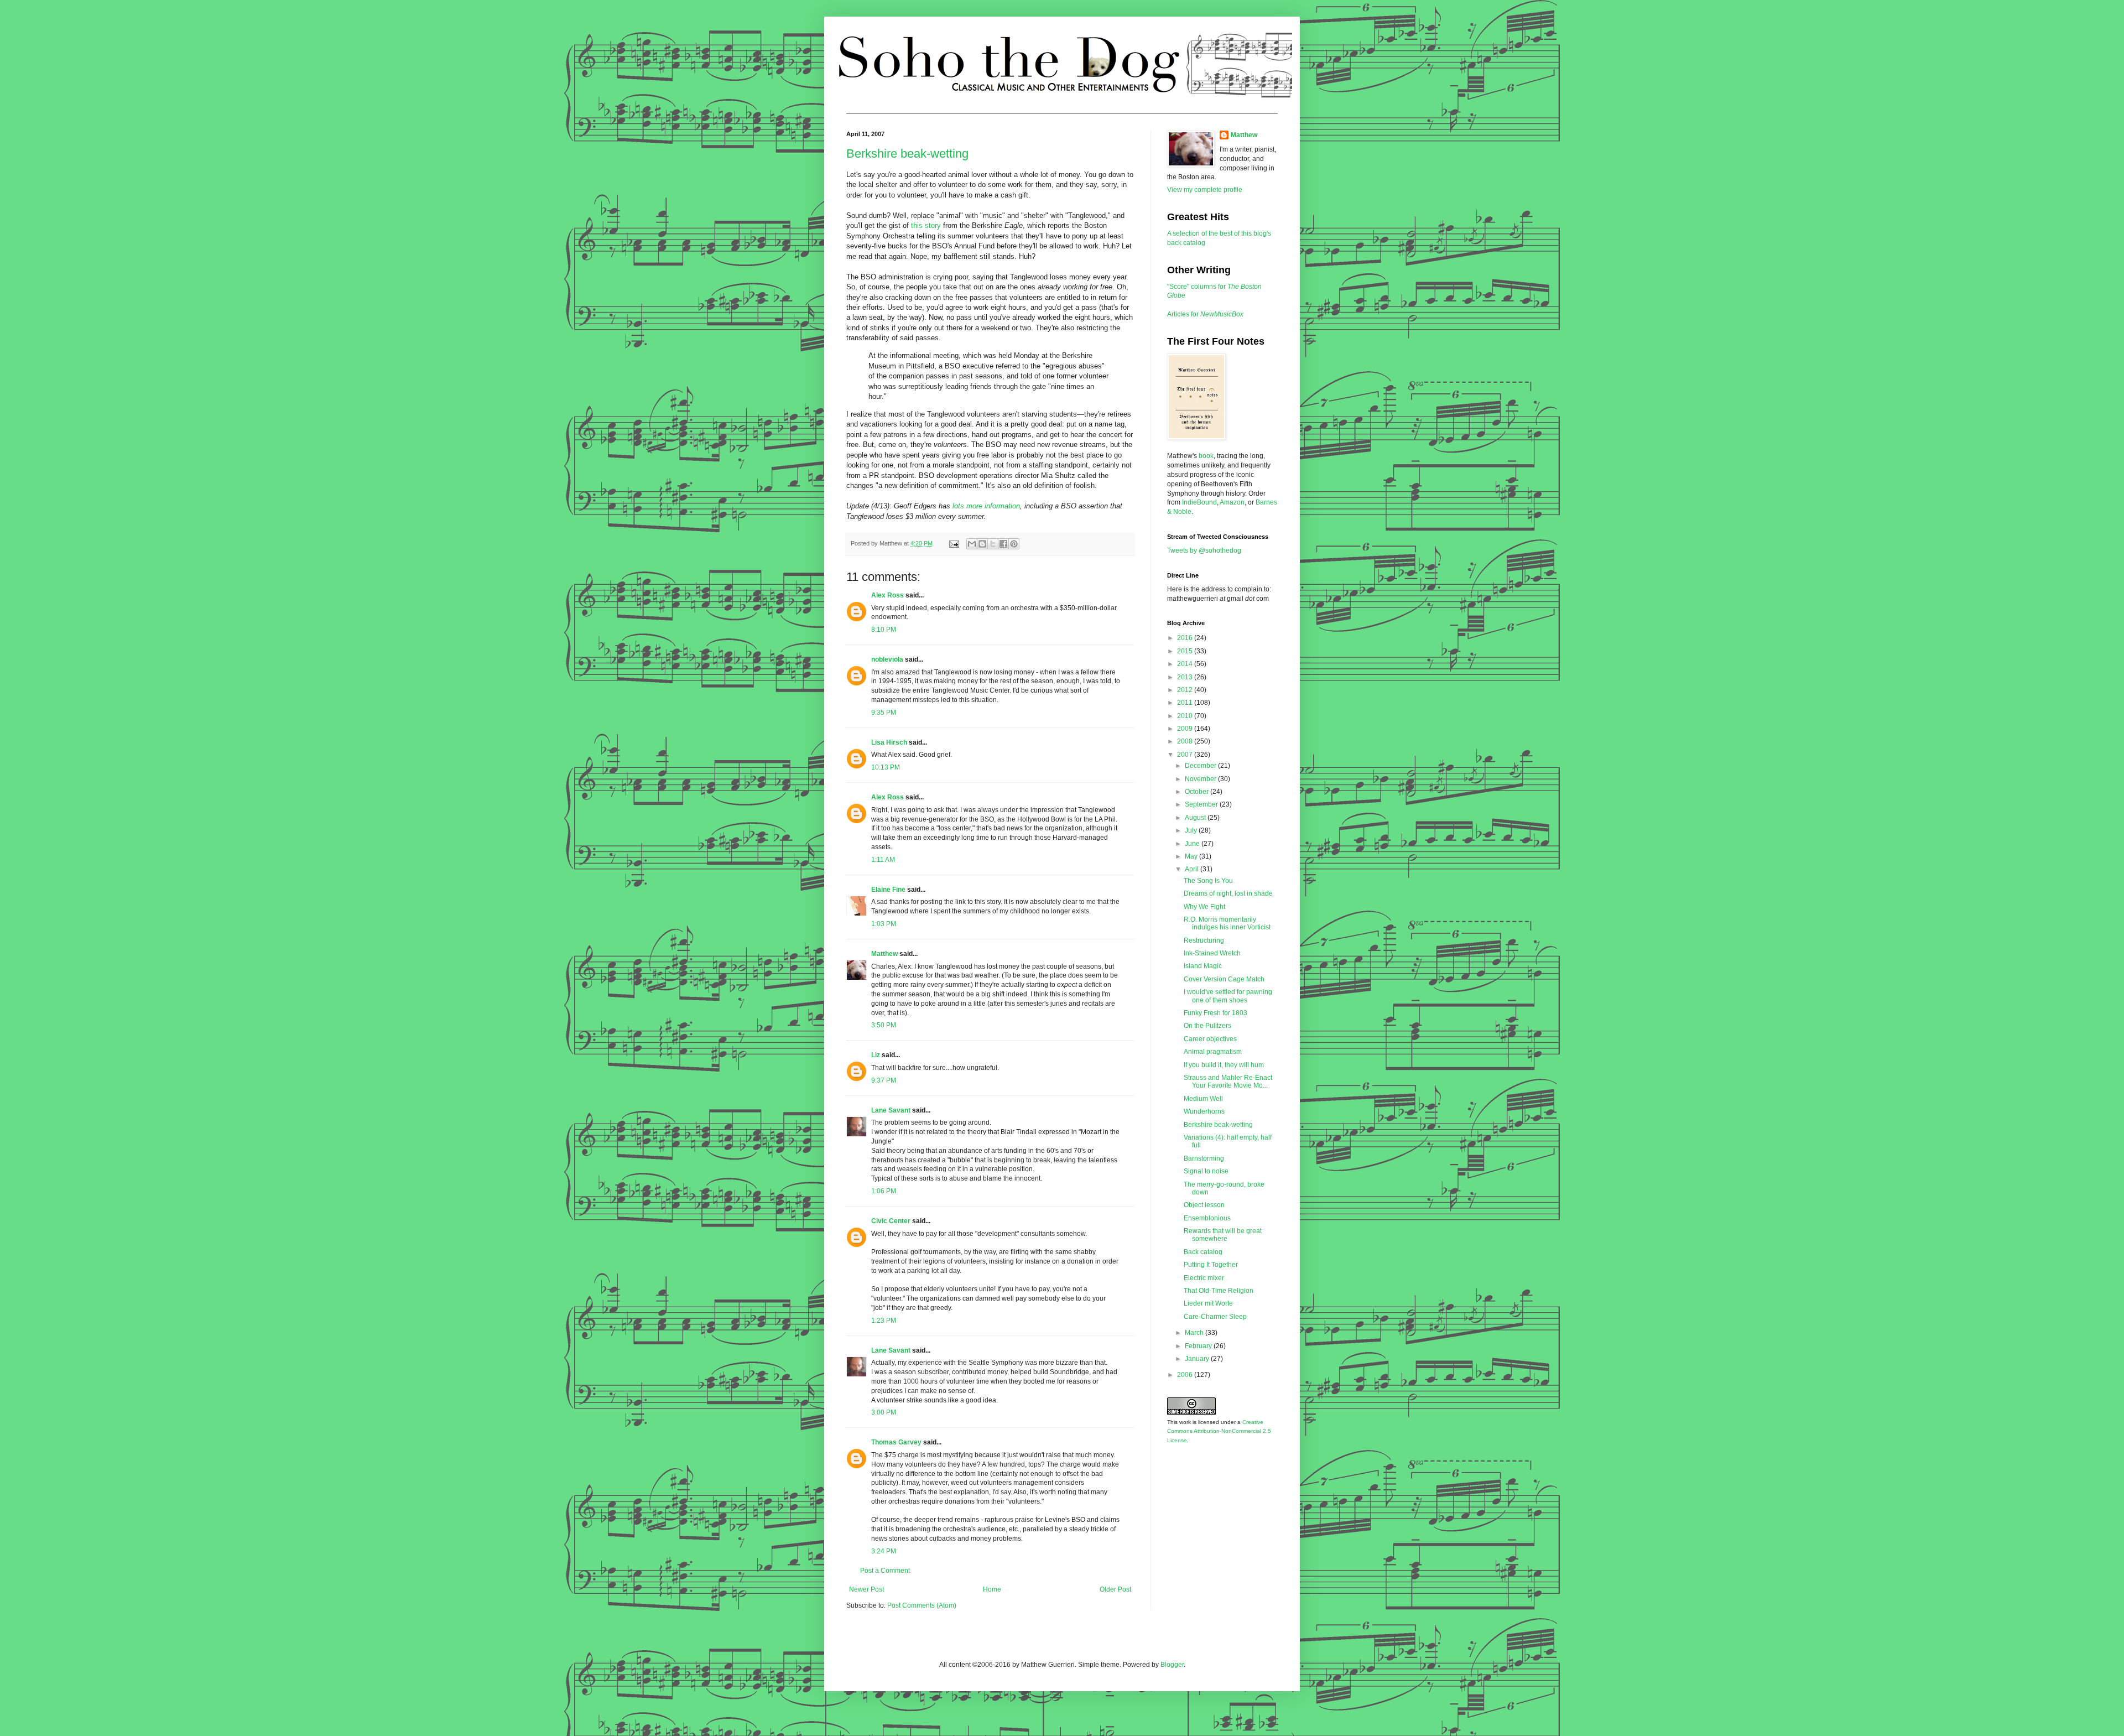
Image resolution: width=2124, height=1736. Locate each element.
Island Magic (1203, 966)
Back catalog (1203, 1252)
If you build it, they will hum (1224, 1065)
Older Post (1115, 1589)
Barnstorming (1204, 1158)
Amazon (1232, 502)
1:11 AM (883, 860)
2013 (1186, 677)
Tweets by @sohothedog (1204, 550)
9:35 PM (884, 713)
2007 (1186, 755)
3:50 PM (884, 1025)
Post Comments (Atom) (922, 1605)
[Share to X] (993, 544)
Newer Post (866, 1589)
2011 (1186, 703)
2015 (1186, 651)
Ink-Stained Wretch (1212, 953)
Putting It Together (1211, 1265)
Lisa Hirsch (889, 742)
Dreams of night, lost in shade (1228, 893)
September (1202, 804)
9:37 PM (884, 1080)
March (1195, 1333)
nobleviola (887, 659)
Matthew (884, 954)
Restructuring (1204, 940)
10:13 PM (886, 767)
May (1192, 856)
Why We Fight (1204, 907)
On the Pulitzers (1207, 1026)
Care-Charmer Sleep (1215, 1317)
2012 (1186, 690)
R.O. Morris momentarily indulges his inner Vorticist (1227, 923)
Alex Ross (887, 595)
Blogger (1172, 1665)
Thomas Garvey (896, 1442)
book (1206, 456)
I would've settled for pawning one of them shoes (1228, 996)
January (1198, 1359)
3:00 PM (884, 1412)
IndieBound (1199, 502)
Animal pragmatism (1213, 1052)
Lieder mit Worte (1208, 1303)
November (1201, 779)
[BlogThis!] (982, 544)
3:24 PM (884, 1551)
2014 (1186, 664)
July (1192, 830)
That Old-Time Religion (1219, 1291)
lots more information (986, 506)
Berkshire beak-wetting (907, 154)
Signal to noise (1206, 1171)
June (1193, 844)
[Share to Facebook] (1003, 544)
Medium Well (1203, 1099)
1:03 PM (884, 924)
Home (992, 1589)
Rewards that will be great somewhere (1223, 1235)
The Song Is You (1208, 881)
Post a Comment (885, 1571)
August (1196, 818)
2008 (1186, 741)
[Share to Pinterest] (1014, 544)
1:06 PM (884, 1191)
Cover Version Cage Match (1224, 979)
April (1193, 869)
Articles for (1205, 314)
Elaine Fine (888, 890)
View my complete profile (1205, 190)
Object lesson (1204, 1205)
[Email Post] (954, 543)
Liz (876, 1055)
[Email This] (972, 544)
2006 (1186, 1375)
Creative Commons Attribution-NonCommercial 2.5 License (1219, 1431)
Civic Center (891, 1221)
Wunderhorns (1204, 1111)
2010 (1186, 716)
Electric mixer (1204, 1278)
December (1201, 766)
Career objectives (1210, 1039)
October (1198, 792)
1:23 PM (884, 1321)
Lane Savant (891, 1110)
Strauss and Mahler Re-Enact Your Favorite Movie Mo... (1228, 1082)
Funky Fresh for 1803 (1215, 1013)
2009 (1186, 729)
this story (926, 225)
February (1199, 1346)
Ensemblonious (1207, 1218)
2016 (1186, 638)
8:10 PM (884, 630)
